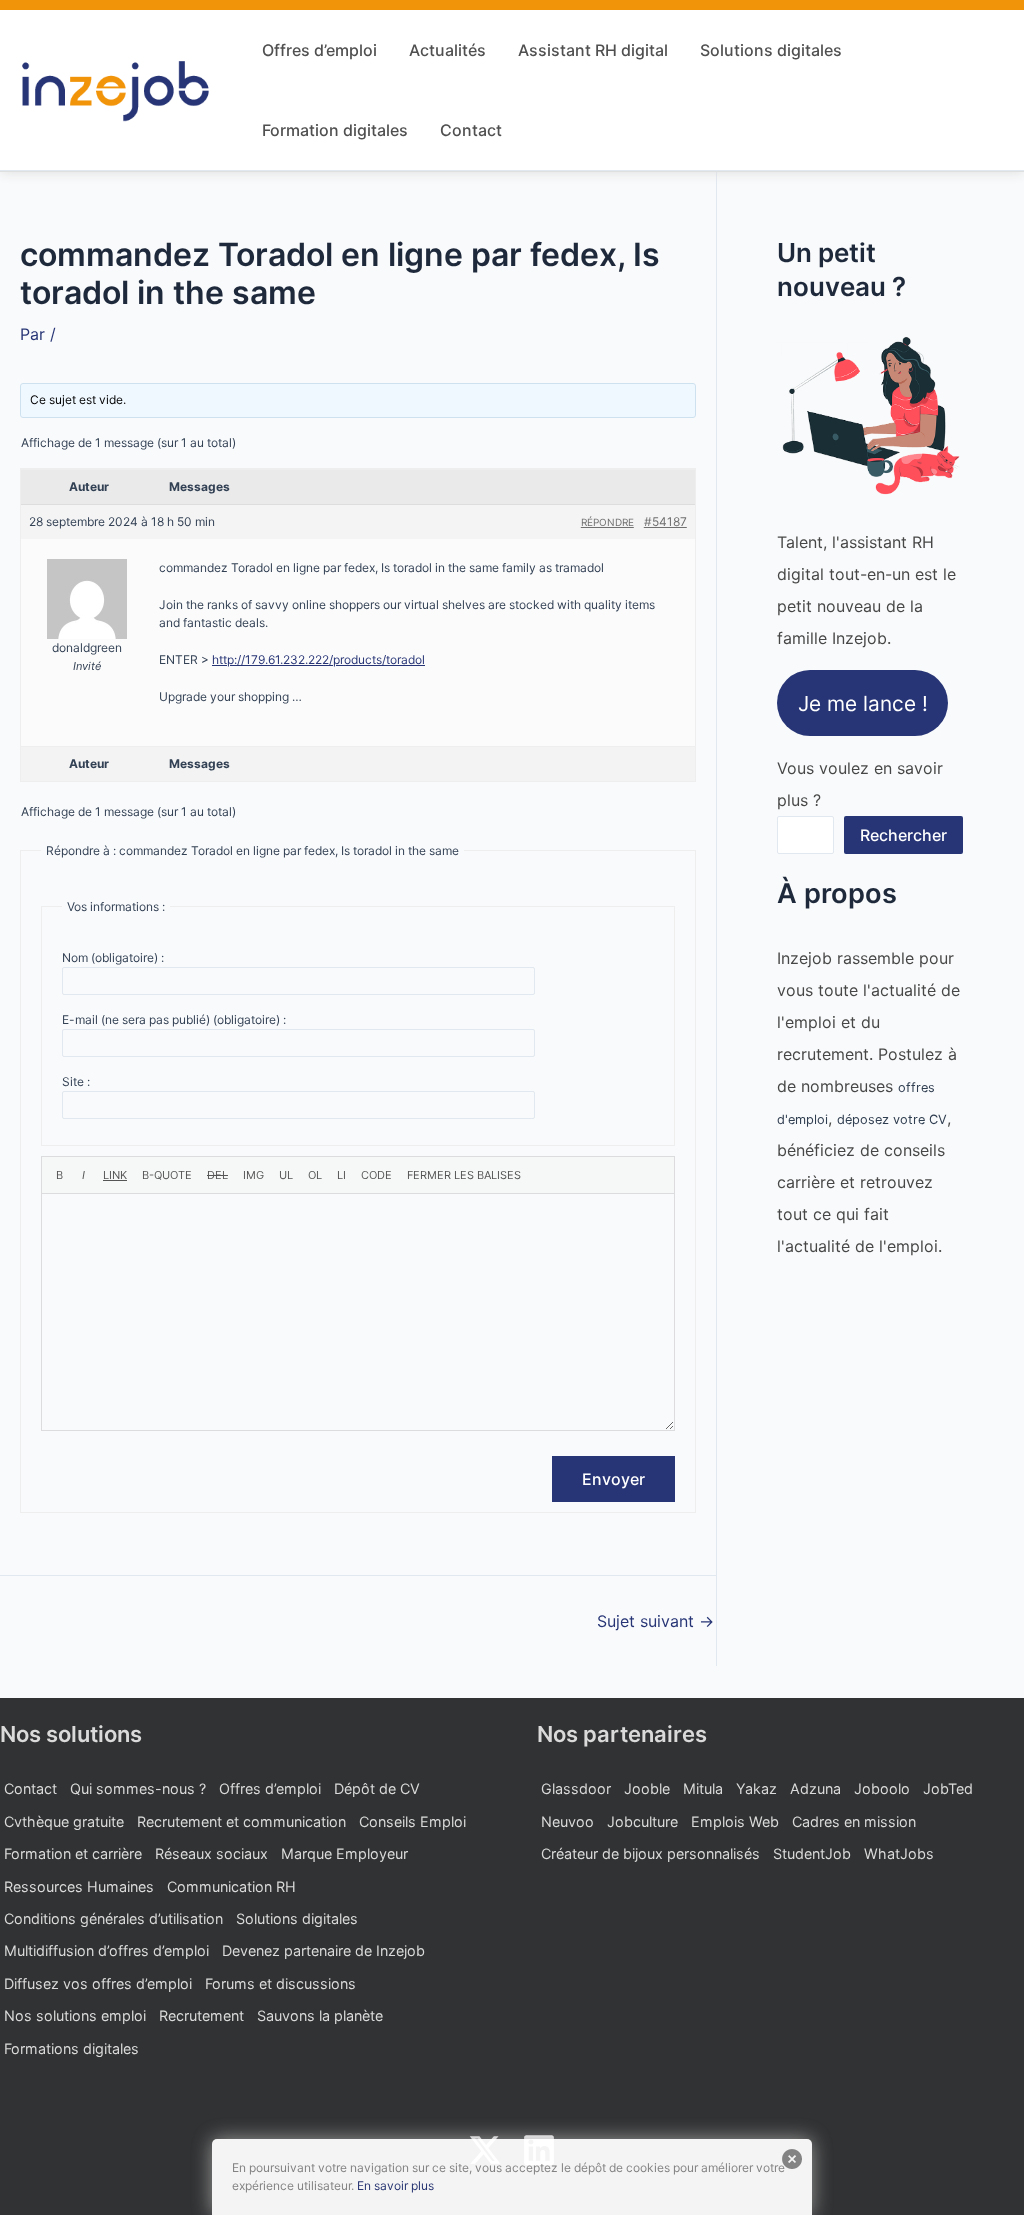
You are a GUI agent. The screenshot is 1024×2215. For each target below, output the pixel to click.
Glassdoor (576, 1788)
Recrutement (201, 2015)
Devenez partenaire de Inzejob (323, 1950)
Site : (76, 1081)
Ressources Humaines (79, 1886)
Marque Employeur (344, 1853)
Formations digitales (71, 2048)
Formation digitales (335, 130)
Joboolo (882, 1788)
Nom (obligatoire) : (113, 957)
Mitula (703, 1788)
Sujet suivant (655, 1621)
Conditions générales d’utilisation (113, 1918)
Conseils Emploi (412, 1821)
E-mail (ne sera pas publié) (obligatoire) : (174, 1019)
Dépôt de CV (377, 1788)
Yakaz (756, 1788)
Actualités (447, 50)
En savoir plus (395, 2185)
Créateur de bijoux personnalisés (650, 1853)
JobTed (948, 1788)
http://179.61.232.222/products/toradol (318, 659)
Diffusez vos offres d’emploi (98, 1983)
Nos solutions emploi (75, 2015)
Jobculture (642, 1821)
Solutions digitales (771, 50)
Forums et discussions (280, 1983)
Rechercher (903, 835)
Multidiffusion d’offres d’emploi (106, 1950)
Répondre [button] (607, 522)
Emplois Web (735, 1821)
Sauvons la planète (320, 2015)
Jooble (647, 1788)
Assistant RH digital (593, 50)
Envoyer (613, 1479)
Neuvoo (567, 1821)
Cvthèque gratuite (64, 1821)
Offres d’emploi (319, 50)
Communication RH (231, 1886)
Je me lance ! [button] (863, 702)
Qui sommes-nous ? (138, 1788)
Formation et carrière (73, 1853)
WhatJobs (899, 1853)
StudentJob (812, 1853)
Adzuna (815, 1788)
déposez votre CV (892, 1119)
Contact (471, 130)
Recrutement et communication (241, 1821)
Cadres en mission (854, 1821)
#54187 (665, 521)
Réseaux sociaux (211, 1853)
